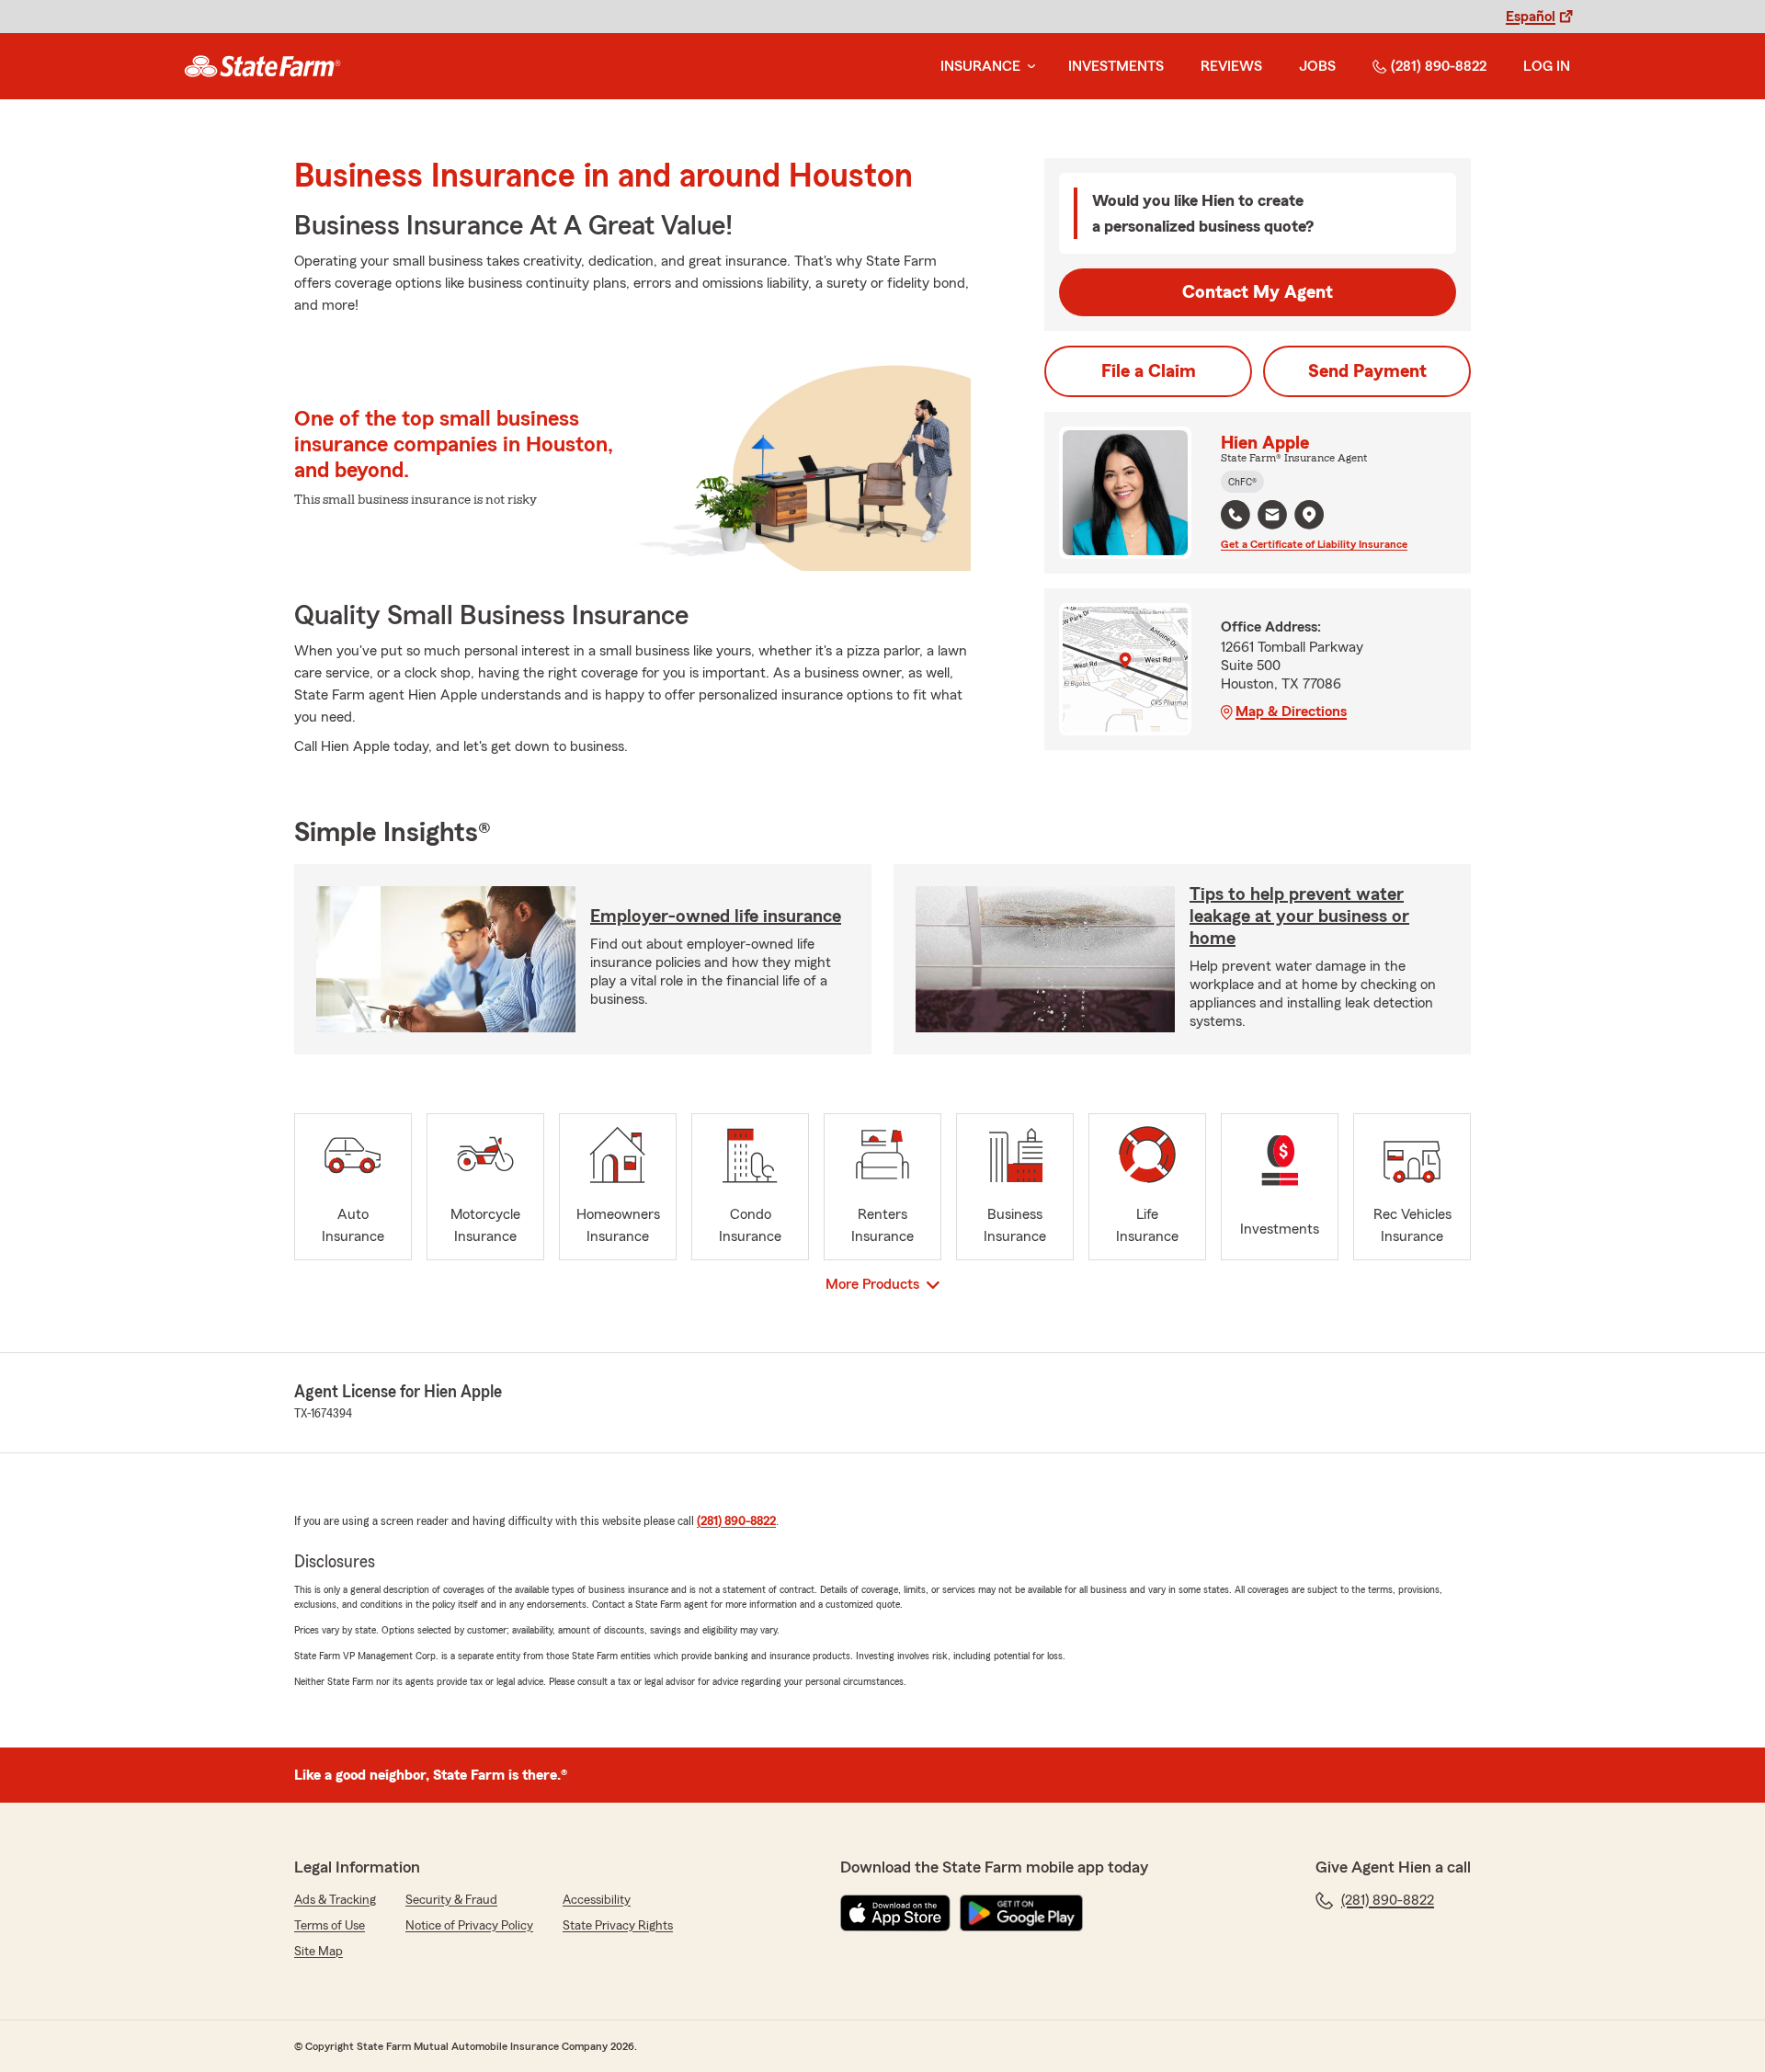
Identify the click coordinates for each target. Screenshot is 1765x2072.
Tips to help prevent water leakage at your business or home (1299, 916)
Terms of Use (330, 1926)
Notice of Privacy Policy (469, 1926)
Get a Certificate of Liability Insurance (1314, 544)
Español (1531, 17)
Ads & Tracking (335, 1900)
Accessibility (597, 1900)
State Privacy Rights (618, 1926)
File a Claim (1149, 371)
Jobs (1317, 66)
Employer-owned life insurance (716, 916)
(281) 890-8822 (1439, 66)
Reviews (1231, 66)
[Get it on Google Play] (1021, 1913)
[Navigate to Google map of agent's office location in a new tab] (1309, 515)
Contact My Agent (1258, 292)
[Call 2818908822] (1235, 515)
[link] (262, 66)
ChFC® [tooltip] (1242, 482)
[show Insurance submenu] (1028, 67)
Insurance (980, 66)
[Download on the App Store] (895, 1913)
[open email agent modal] (1272, 517)
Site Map (319, 1952)
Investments (1116, 66)
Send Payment (1367, 371)
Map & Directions (1291, 712)
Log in (1547, 66)
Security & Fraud (451, 1900)
